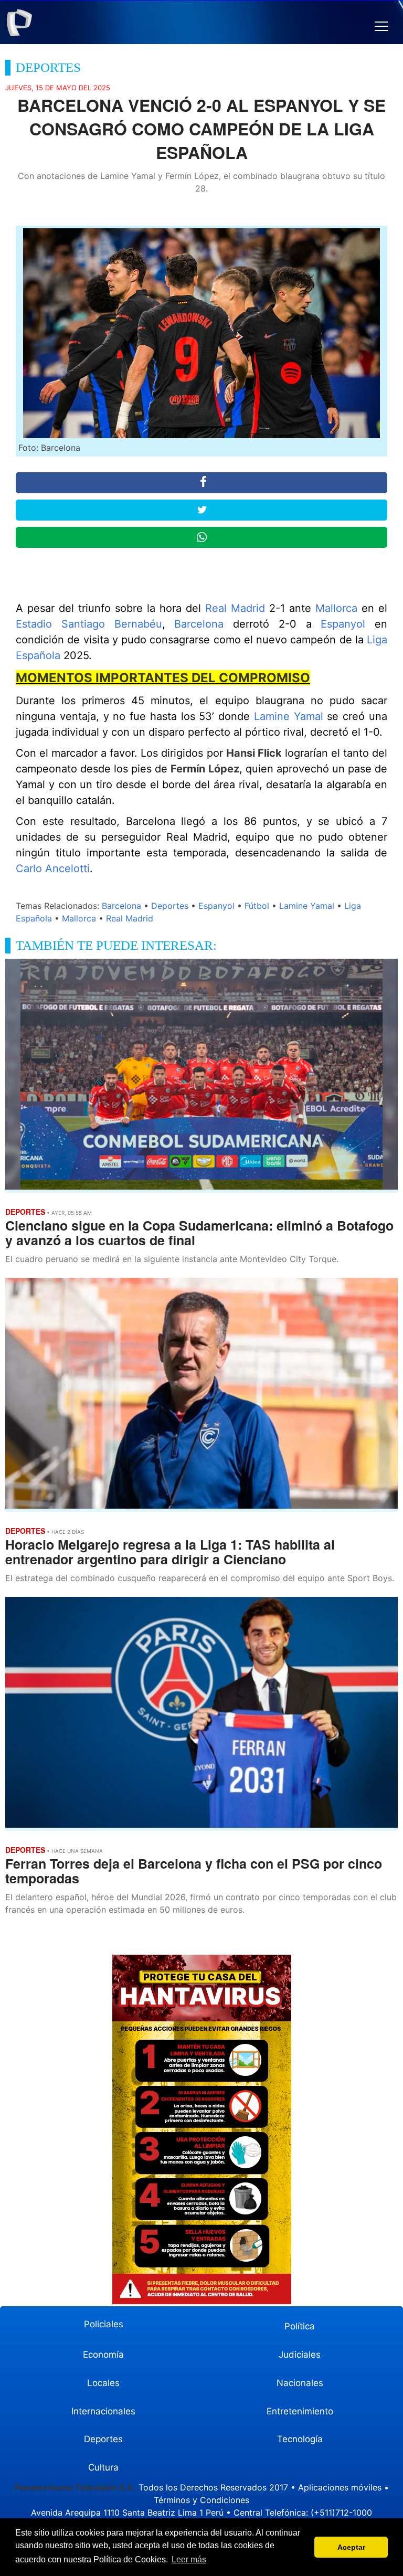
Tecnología (300, 2439)
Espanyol (343, 624)
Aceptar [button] (351, 2547)
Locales (103, 2383)
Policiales (104, 2324)
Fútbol (257, 906)
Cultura (103, 2467)
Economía (103, 2355)
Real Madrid (235, 608)
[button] (381, 26)
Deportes (170, 906)
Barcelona (199, 624)
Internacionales (103, 2411)
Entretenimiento (300, 2411)
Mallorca (336, 608)
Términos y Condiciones (201, 2500)
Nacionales (300, 2383)
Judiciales (300, 2355)
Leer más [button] (189, 2559)
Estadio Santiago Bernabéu (89, 624)
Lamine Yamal (289, 716)
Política (300, 2326)
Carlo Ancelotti (53, 868)
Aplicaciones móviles (340, 2487)
